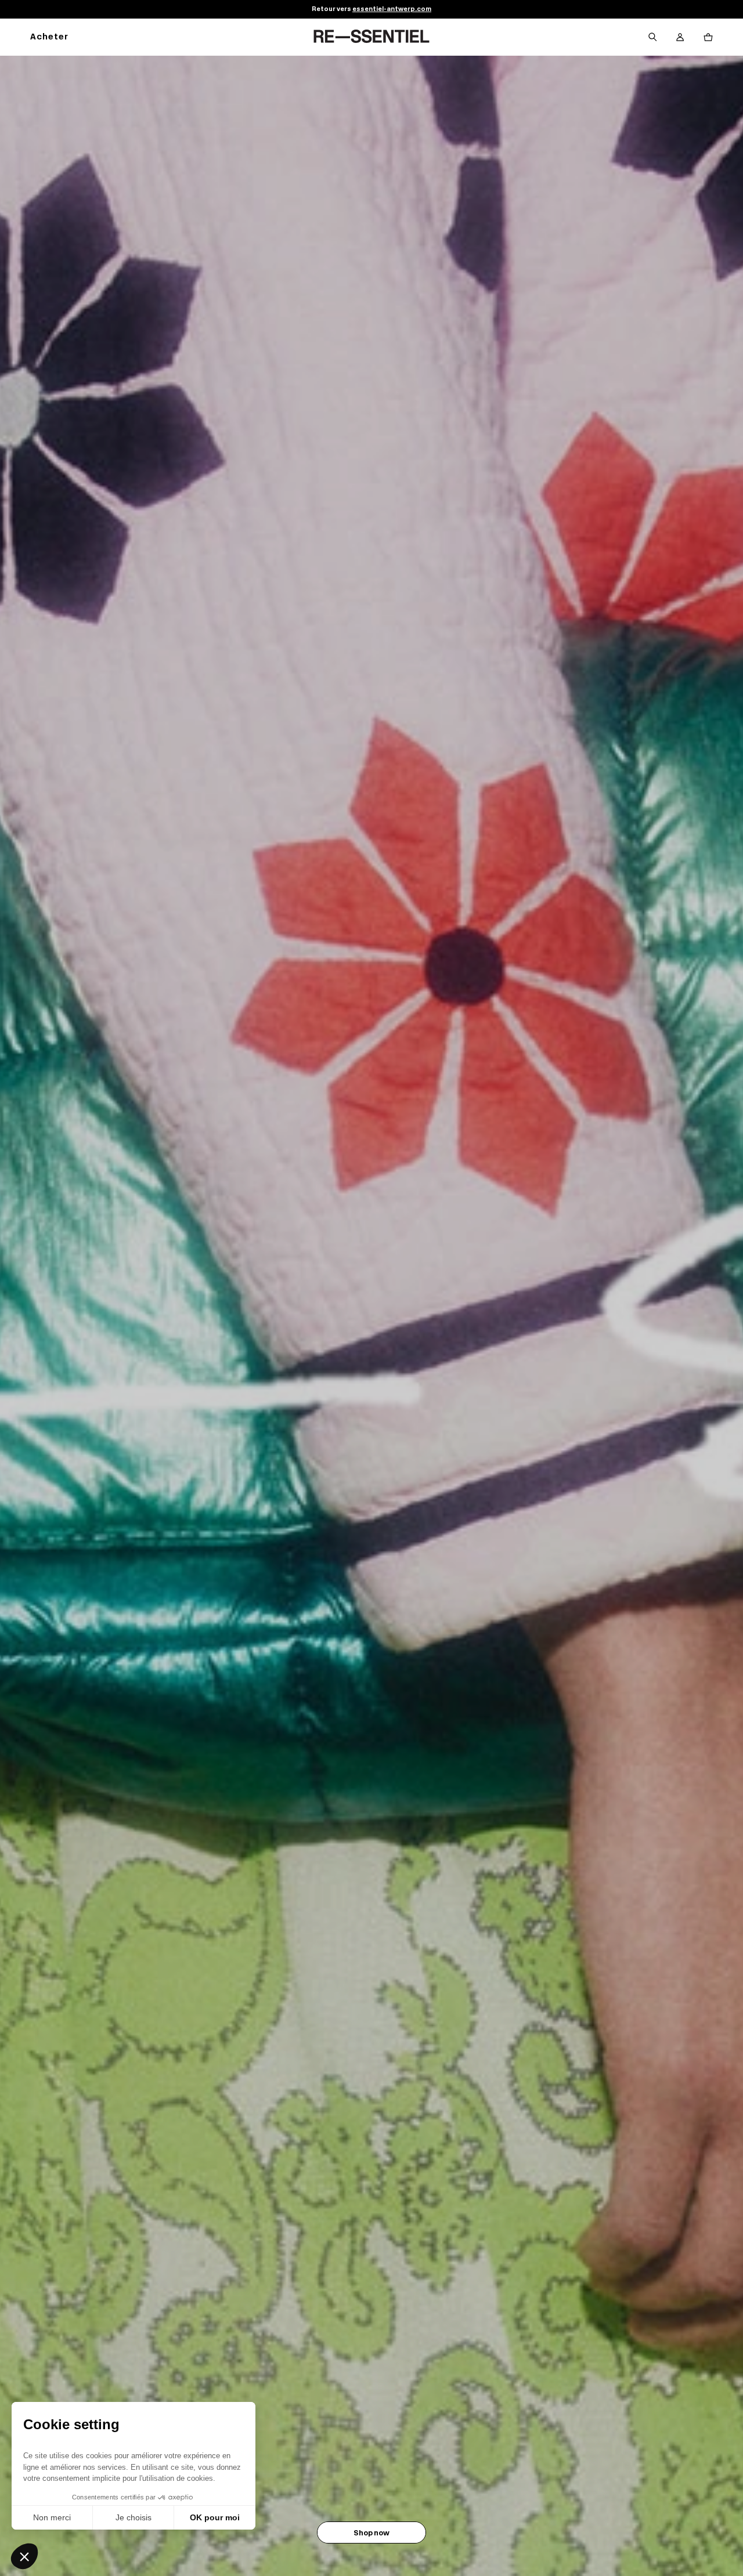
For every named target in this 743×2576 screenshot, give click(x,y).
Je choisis (134, 2517)
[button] (24, 2556)
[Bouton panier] (708, 37)
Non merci (52, 2517)
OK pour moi (215, 2517)
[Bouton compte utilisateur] (680, 37)
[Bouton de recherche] (652, 37)
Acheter (49, 37)
